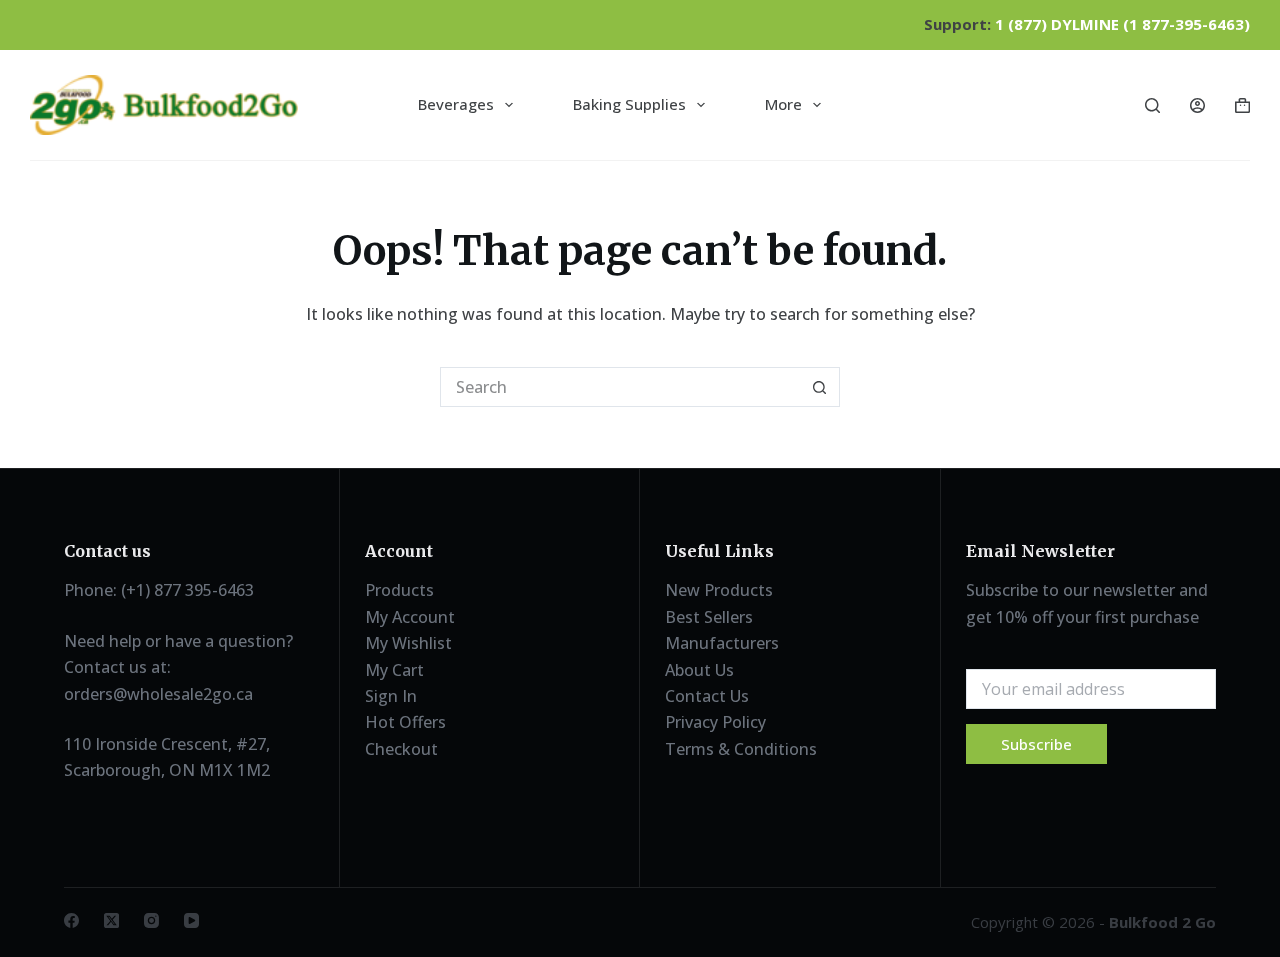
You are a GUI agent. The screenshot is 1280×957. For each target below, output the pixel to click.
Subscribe (1036, 744)
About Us (699, 670)
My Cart (394, 670)
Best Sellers (709, 617)
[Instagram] (151, 920)
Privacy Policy (715, 722)
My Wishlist (408, 643)
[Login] (1197, 105)
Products (399, 590)
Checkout (401, 749)
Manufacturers (722, 643)
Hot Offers (405, 722)
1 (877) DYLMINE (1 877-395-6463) (1122, 24)
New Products (719, 590)
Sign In (391, 696)
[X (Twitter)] (111, 920)
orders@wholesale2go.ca (158, 694)
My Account (410, 617)
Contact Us (707, 696)
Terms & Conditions (741, 749)
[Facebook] (71, 920)
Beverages (456, 104)
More (783, 104)
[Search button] (820, 387)
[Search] (1152, 105)
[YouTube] (191, 920)
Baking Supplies (629, 104)
